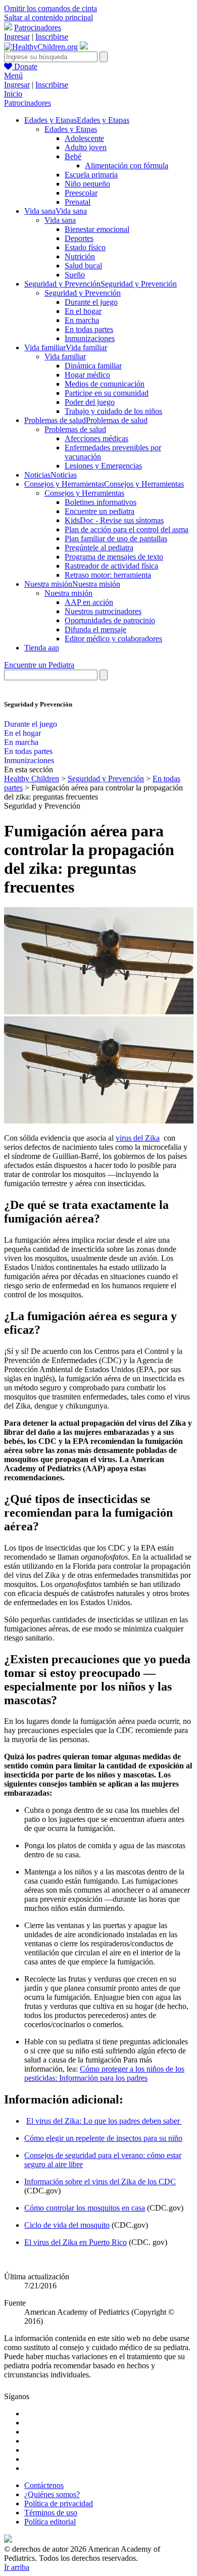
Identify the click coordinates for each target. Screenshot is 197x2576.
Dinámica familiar (93, 366)
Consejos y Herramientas (84, 493)
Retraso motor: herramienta (108, 575)
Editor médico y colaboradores (113, 639)
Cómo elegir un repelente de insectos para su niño (103, 2138)
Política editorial (50, 2522)
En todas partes (89, 329)
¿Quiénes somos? (52, 2494)
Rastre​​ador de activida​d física (111, 566)
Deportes (79, 238)
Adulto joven (86, 147)
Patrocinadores (38, 28)
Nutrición (80, 256)
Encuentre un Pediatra (39, 665)
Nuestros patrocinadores (103, 611)
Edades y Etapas (71, 129)
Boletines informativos (101, 502)
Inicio (13, 94)
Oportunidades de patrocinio (110, 620)
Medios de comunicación (105, 384)
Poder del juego (90, 402)
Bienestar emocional (97, 229)
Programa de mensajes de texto (114, 557)
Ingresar (17, 37)
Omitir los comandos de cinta (51, 8)
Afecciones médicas (96, 438)
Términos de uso (51, 2513)
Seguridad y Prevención (83, 293)
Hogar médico (87, 375)
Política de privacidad (59, 2503)
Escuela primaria (91, 175)
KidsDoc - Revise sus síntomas (114, 520)
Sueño (75, 275)
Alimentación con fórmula (127, 166)
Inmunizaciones (90, 338)
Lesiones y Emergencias (103, 466)
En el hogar (83, 311)
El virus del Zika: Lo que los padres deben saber (104, 2121)
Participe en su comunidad (107, 393)
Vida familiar (65, 357)
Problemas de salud (75, 429)
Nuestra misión (68, 593)
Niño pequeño (87, 184)
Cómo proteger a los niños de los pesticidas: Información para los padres (104, 2073)
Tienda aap (42, 648)
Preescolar (81, 193)
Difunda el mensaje (95, 629)
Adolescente (84, 138)
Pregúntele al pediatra (99, 548)
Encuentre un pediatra (100, 511)
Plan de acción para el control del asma (127, 529)
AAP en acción (89, 602)
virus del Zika (138, 1138)
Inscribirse (52, 37)
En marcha (82, 320)
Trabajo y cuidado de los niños (113, 411)
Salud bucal (83, 266)
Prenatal (78, 202)
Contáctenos (44, 2485)
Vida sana (60, 220)
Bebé (73, 156)
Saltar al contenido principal (48, 17)
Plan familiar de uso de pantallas (116, 538)
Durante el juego (91, 302)
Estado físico (85, 247)
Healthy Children (32, 779)
